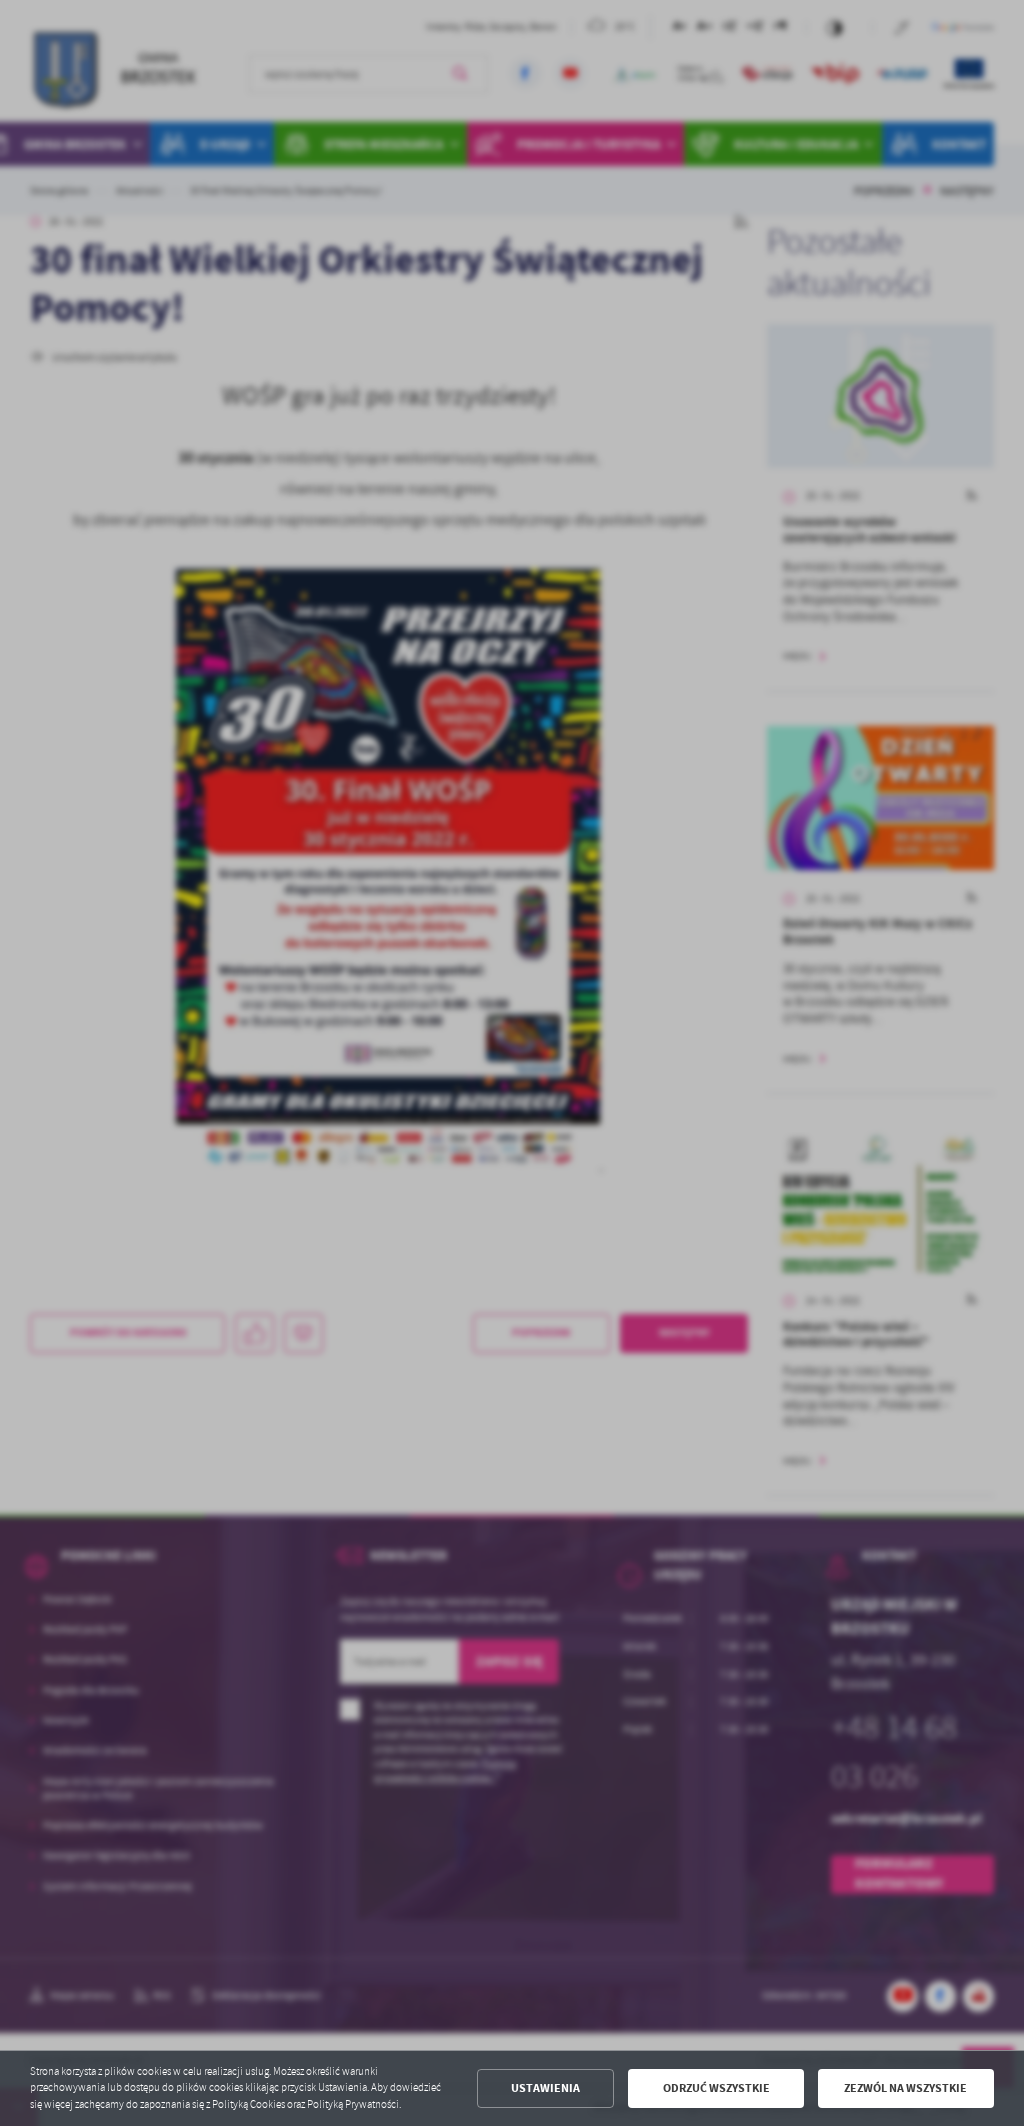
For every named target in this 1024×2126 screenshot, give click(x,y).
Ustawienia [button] (545, 2088)
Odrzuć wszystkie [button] (716, 2088)
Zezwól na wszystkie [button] (905, 2088)
